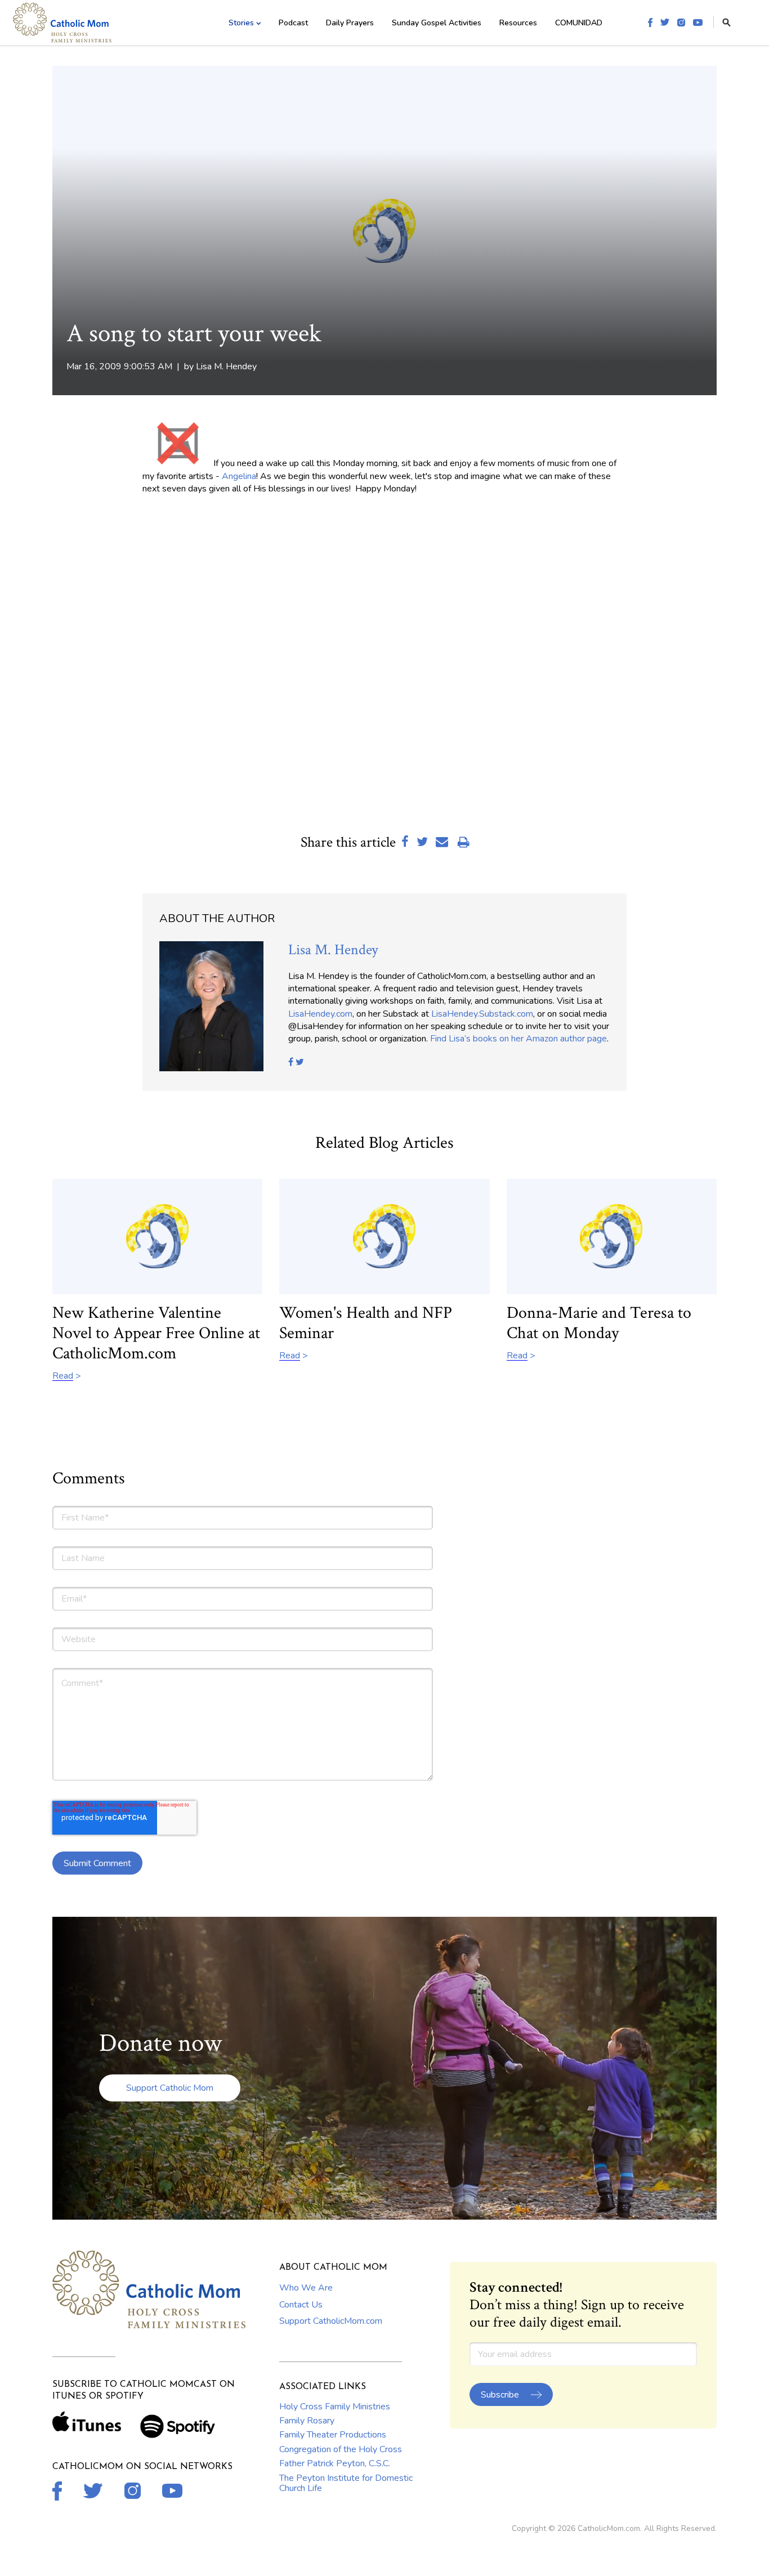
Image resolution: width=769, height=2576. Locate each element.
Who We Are (306, 2288)
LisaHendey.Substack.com (482, 1014)
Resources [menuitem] (518, 23)
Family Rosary (307, 2421)
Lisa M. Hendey (226, 366)
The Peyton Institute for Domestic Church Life (346, 2483)
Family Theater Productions (333, 2435)
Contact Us (301, 2305)
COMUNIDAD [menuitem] (579, 23)
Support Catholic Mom (170, 2088)
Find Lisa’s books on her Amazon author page (518, 1039)
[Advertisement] (274, 768)
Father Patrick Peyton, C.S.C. (335, 2463)
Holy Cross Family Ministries (335, 2407)
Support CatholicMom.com (331, 2321)
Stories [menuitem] (241, 23)
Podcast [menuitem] (293, 23)
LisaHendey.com (320, 1014)
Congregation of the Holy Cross (341, 2449)
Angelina (239, 476)
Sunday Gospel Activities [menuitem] (437, 23)
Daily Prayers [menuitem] (350, 23)
